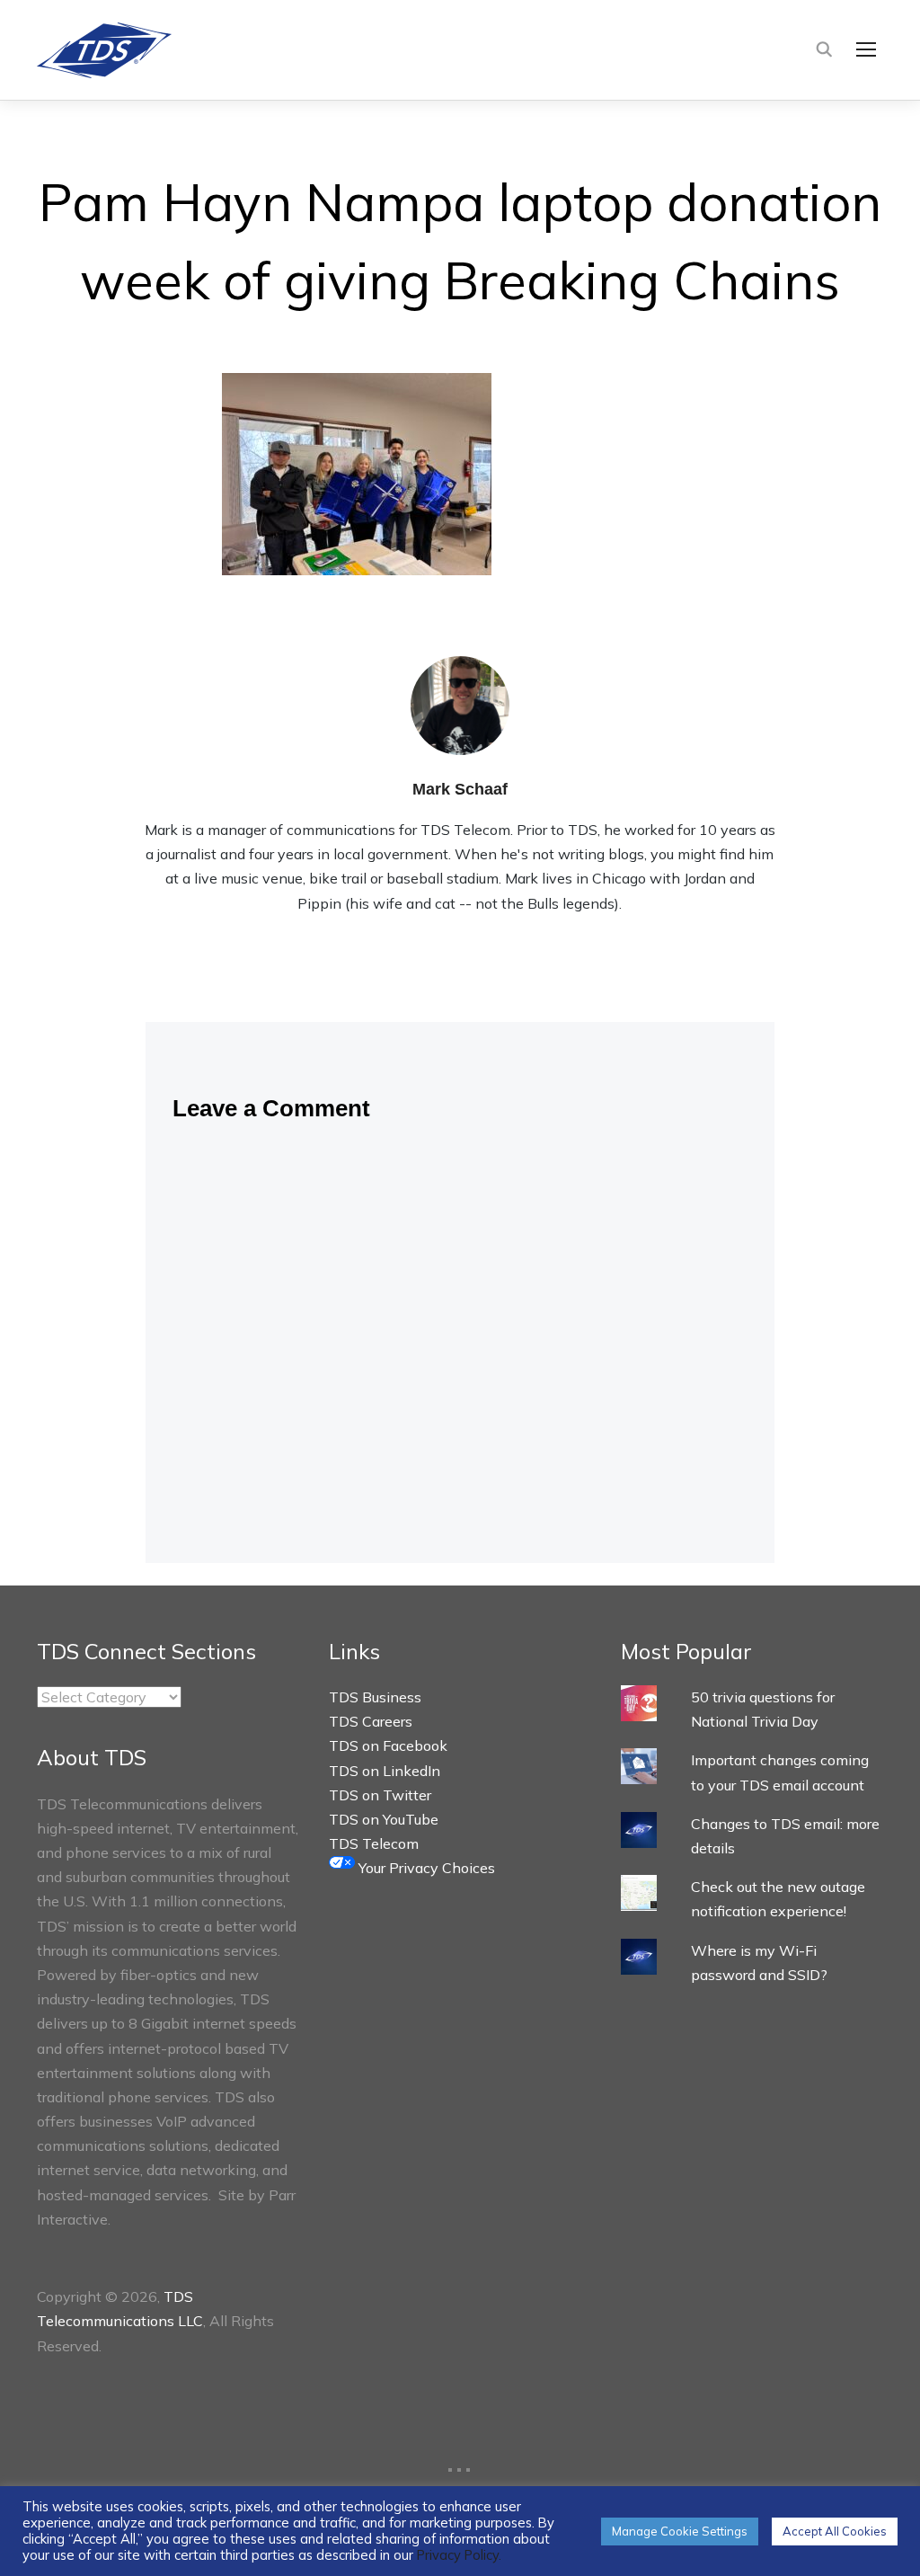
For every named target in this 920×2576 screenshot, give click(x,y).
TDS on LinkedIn (385, 1771)
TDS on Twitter (380, 1795)
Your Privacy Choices (425, 1868)
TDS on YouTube (384, 1819)
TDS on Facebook (388, 1745)
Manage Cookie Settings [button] (680, 2531)
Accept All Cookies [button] (835, 2531)
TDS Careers (371, 1721)
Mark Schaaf (460, 789)
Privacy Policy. (459, 2555)
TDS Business (375, 1697)
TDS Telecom (374, 1843)
